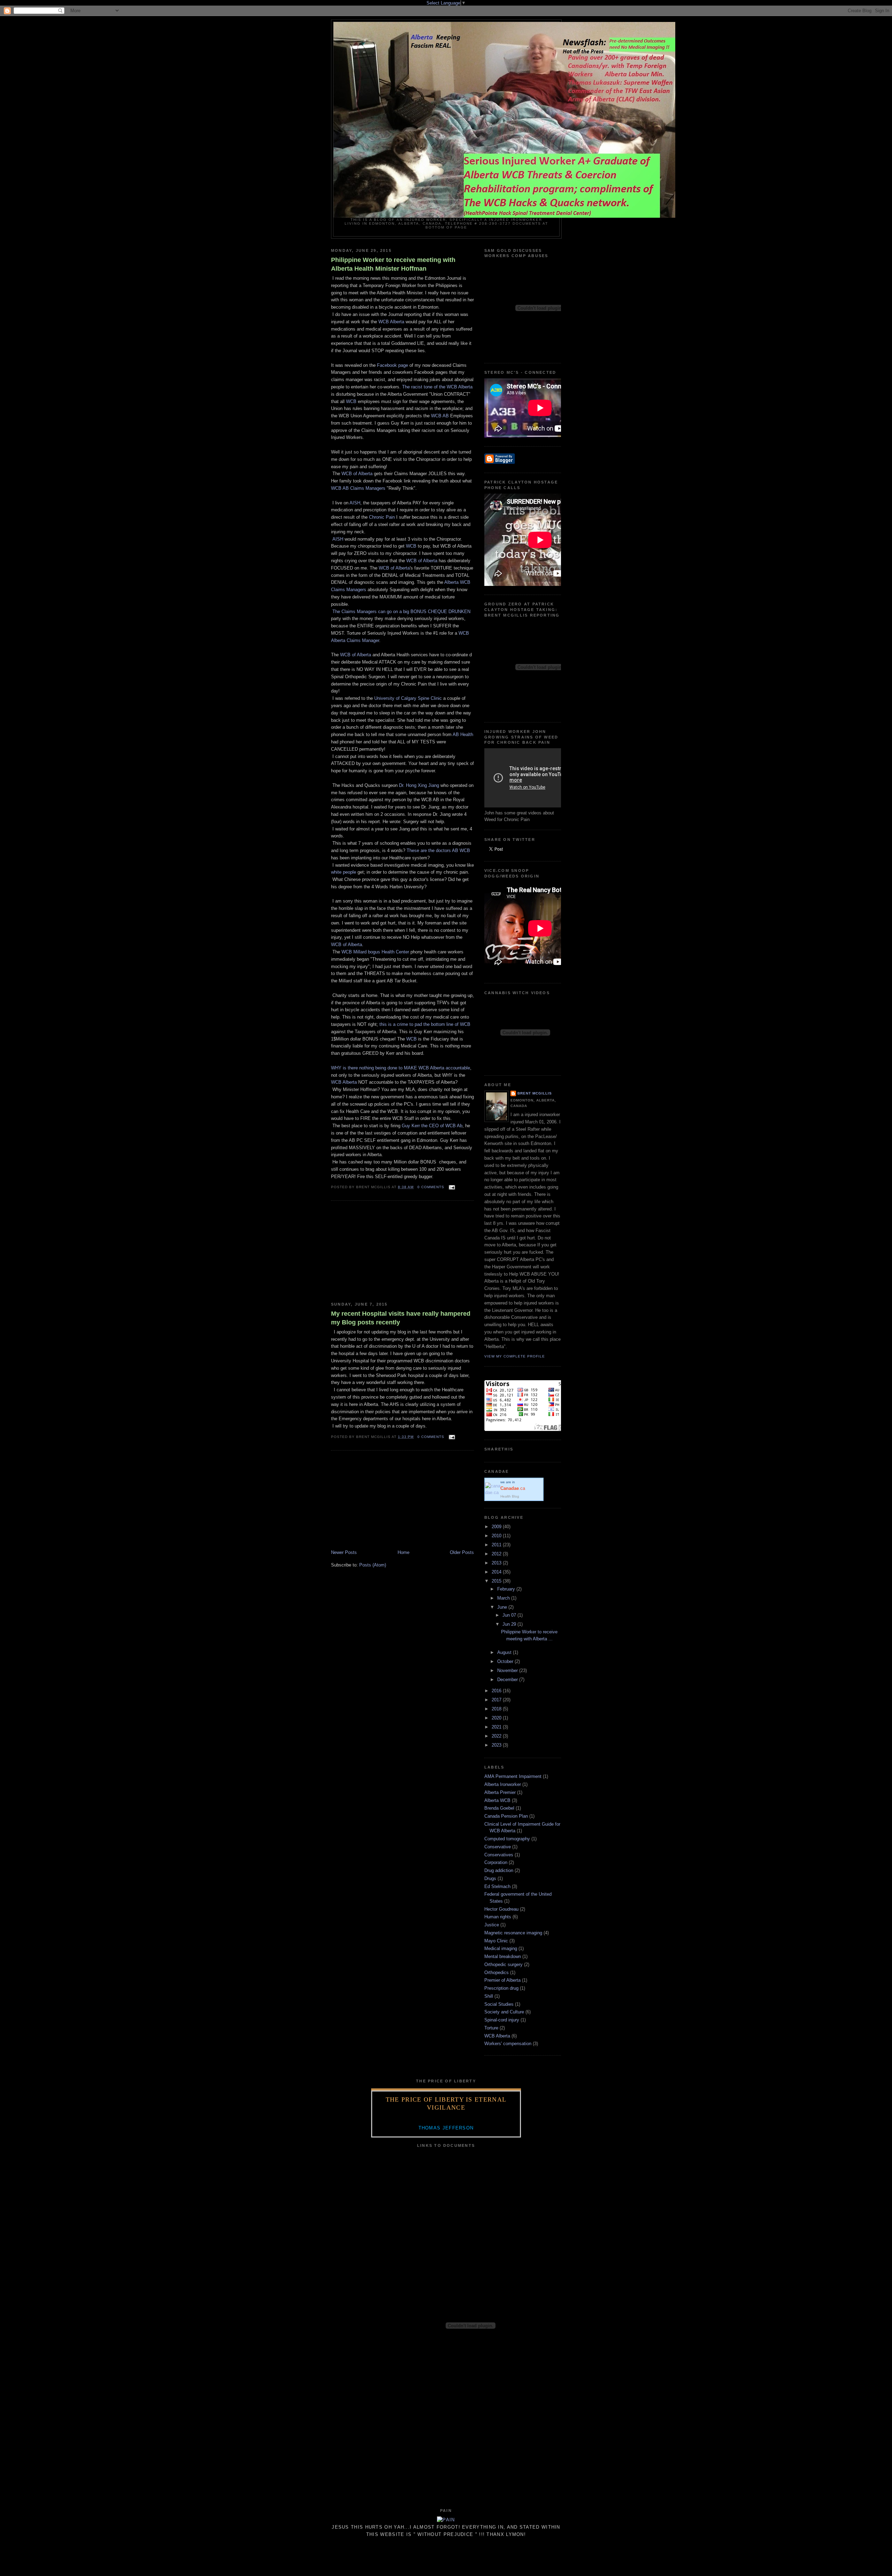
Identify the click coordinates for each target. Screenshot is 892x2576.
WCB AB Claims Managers (358, 488)
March (504, 1598)
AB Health (463, 734)
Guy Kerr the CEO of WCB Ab (432, 1126)
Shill (489, 1996)
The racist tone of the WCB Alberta (437, 387)
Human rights (498, 1917)
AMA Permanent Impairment (513, 1776)
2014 (497, 1572)
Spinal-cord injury (502, 2020)
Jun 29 (510, 1624)
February (507, 1589)
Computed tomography (507, 1839)
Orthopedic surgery (503, 1964)
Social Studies (499, 2004)
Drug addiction (499, 1870)
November (508, 1670)
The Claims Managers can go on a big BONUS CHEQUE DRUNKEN (401, 612)
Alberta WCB (497, 1800)
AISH (355, 503)
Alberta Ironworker (503, 1784)
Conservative (498, 1847)
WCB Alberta (391, 322)
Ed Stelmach (497, 1886)
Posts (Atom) (373, 1565)
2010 (497, 1536)
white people (344, 872)
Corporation (496, 1862)
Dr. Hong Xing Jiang (419, 785)
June (503, 1607)
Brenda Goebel (499, 1808)
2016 (497, 1691)
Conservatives (499, 1855)
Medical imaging (501, 1948)
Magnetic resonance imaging (513, 1933)
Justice (492, 1925)
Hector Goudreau (501, 1909)
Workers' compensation (508, 2044)
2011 (497, 1545)
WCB (351, 401)
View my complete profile (515, 1356)
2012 (497, 1554)
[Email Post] (451, 1187)
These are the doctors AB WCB (438, 850)
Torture (491, 2028)
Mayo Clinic (496, 1941)
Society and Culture (504, 2012)
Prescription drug (501, 1988)
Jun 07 (510, 1615)
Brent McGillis (535, 1093)
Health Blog (510, 1496)
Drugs (490, 1878)
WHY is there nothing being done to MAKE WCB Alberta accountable (401, 1068)
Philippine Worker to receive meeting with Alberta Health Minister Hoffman (393, 264)
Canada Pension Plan (506, 1816)
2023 (497, 1745)
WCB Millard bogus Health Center (375, 952)
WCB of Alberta (357, 474)
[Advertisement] (383, 1251)
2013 (497, 1563)
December (508, 1680)
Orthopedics (497, 1972)
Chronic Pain (382, 517)
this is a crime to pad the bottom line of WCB (425, 1024)
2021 (497, 1727)
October (506, 1661)
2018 (497, 1709)
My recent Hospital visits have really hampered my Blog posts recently (401, 1318)
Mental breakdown (503, 1956)
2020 (497, 1718)
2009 (497, 1527)
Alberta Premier (500, 1792)
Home (403, 1552)
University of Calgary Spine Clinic (408, 698)
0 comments (431, 1187)
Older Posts (462, 1552)
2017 (497, 1700)
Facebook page (393, 365)
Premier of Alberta (502, 1980)
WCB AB (440, 416)
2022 (497, 1736)
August (505, 1652)
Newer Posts (344, 1552)
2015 (497, 1581)
